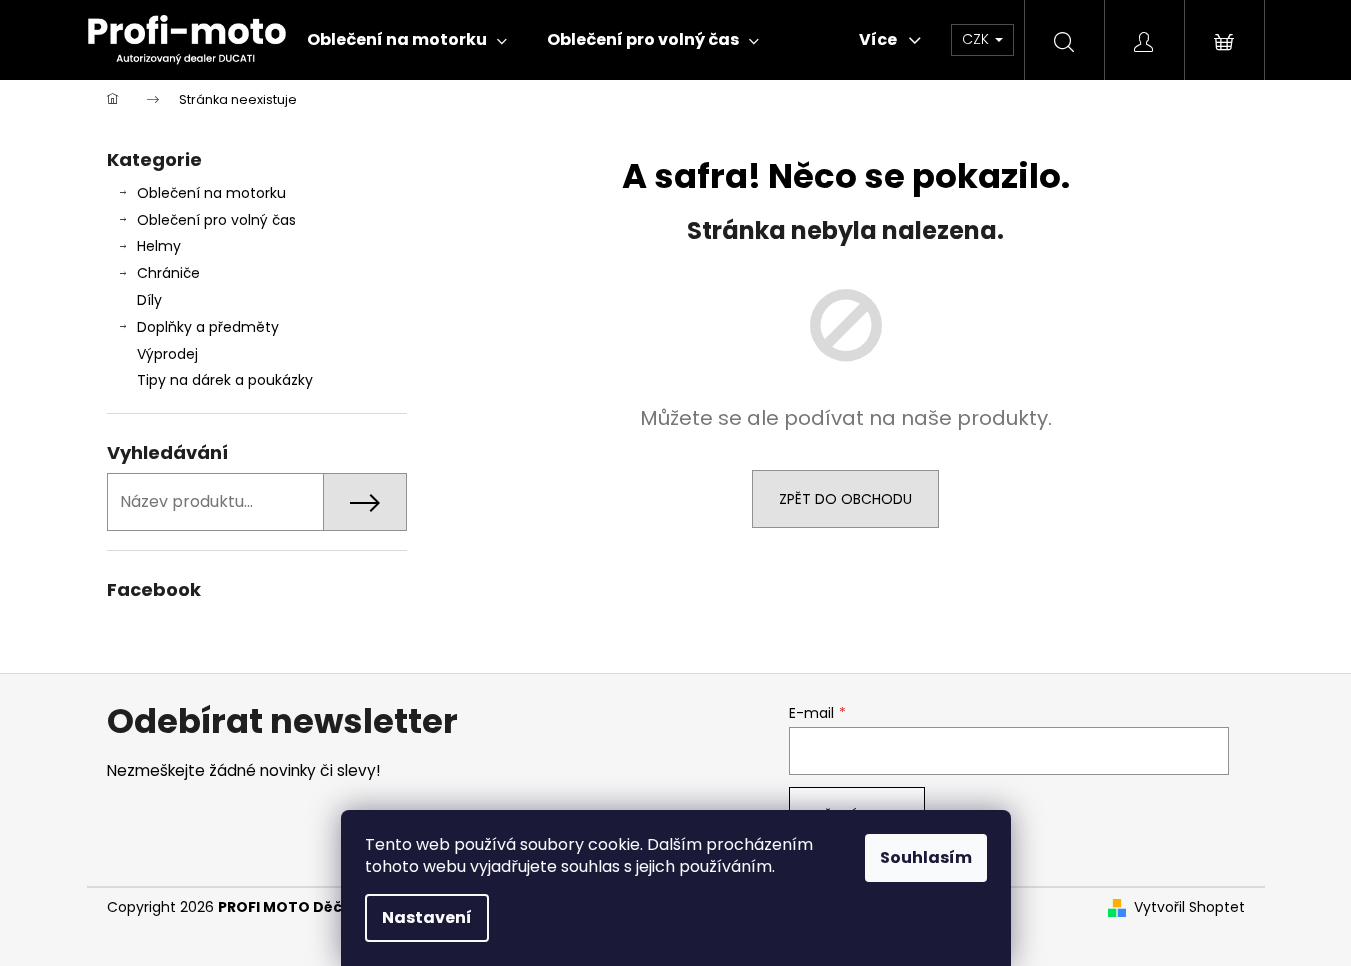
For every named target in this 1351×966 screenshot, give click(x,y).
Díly (149, 300)
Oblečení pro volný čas (216, 220)
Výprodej (167, 354)
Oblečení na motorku (211, 193)
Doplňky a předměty (208, 327)
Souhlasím (926, 857)
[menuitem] (407, 40)
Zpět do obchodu (845, 499)
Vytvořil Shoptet (1189, 907)
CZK (977, 39)
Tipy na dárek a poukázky (225, 380)
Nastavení (427, 917)
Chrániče (168, 273)
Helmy (159, 246)
